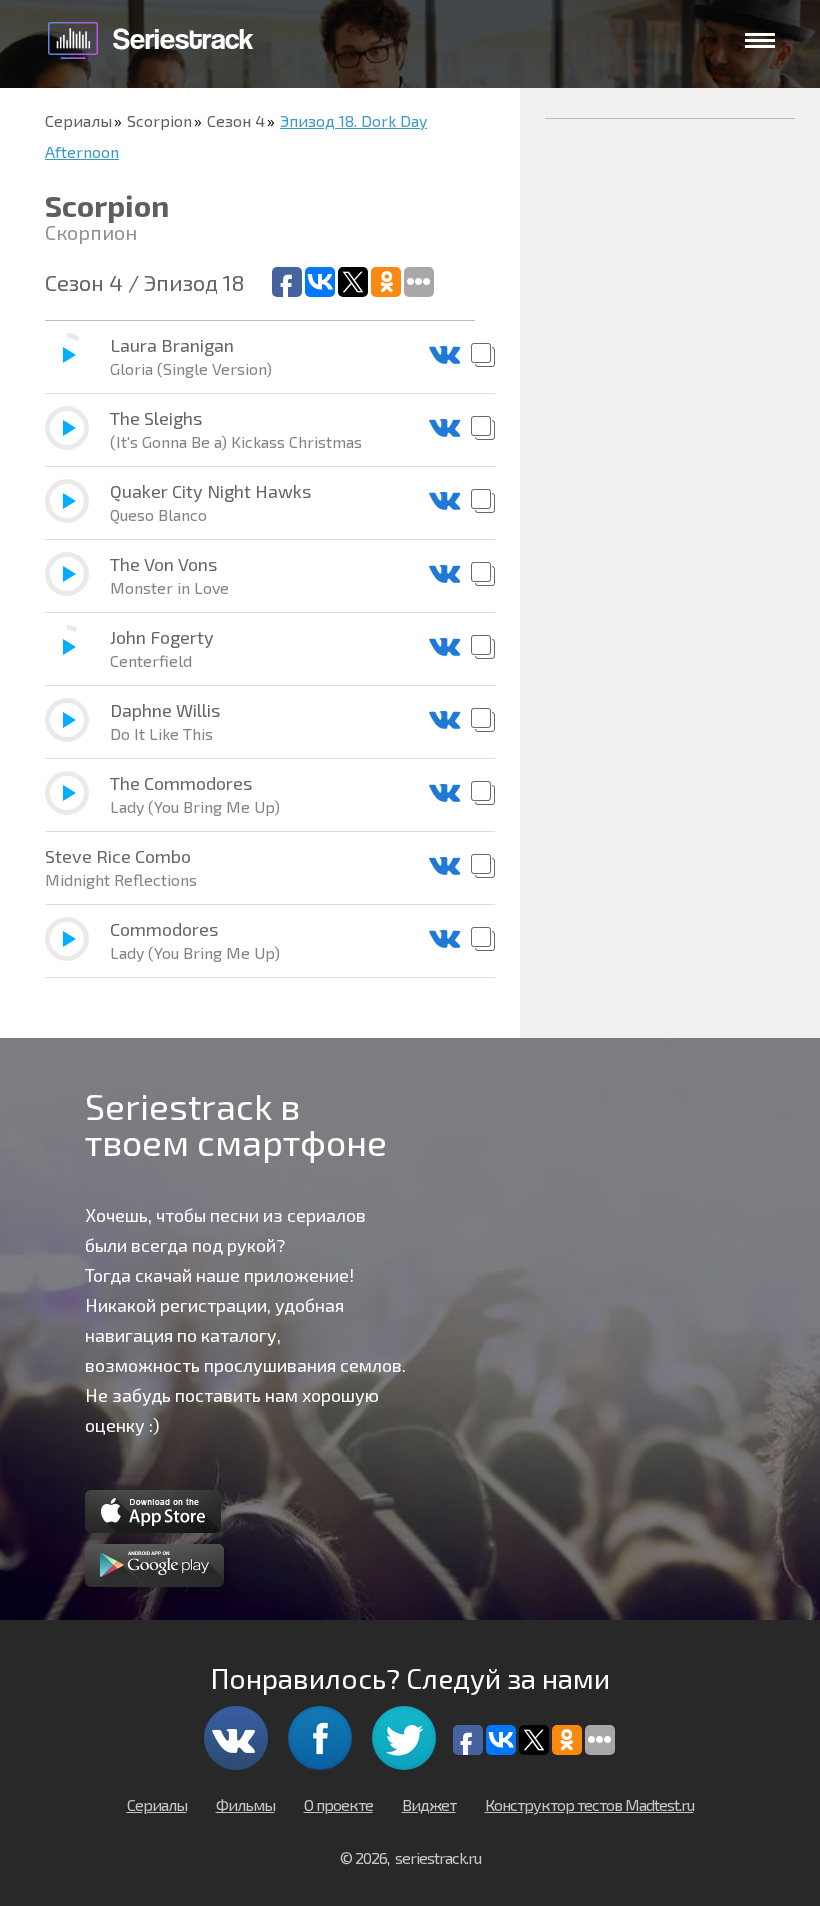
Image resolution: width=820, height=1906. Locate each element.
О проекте (338, 1804)
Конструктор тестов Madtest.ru (589, 1804)
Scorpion (159, 120)
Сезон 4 (236, 120)
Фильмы (245, 1804)
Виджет (429, 1804)
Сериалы (78, 120)
